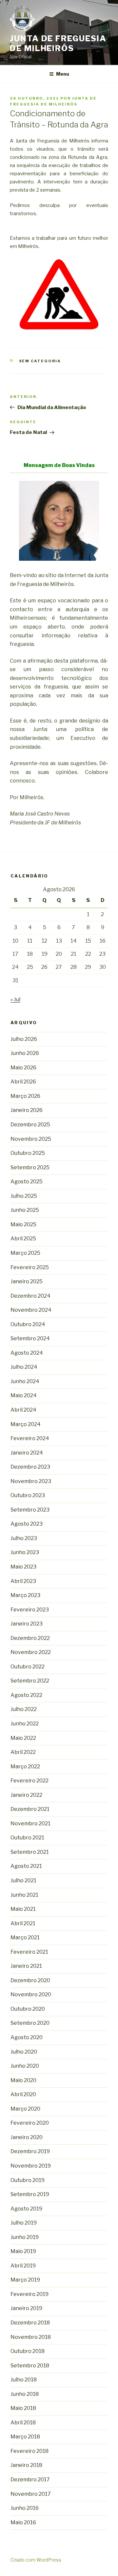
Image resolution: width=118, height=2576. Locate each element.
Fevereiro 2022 (29, 1781)
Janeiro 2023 (27, 1624)
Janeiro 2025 (27, 1281)
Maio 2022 (23, 1738)
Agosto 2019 (26, 2209)
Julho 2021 (23, 1880)
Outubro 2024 (28, 1324)
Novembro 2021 (30, 1824)
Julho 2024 (24, 1367)
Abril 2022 (23, 1752)
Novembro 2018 (31, 2337)
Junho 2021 (24, 1895)
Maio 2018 (23, 2408)
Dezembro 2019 (30, 2151)
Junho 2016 (25, 2508)
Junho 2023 (25, 1552)
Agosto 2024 (27, 1353)
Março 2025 (25, 1253)
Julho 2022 (24, 1709)
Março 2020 (25, 2109)
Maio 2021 (23, 1909)
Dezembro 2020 (30, 1980)
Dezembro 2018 (30, 2323)
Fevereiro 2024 (30, 1438)
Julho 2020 (24, 2052)
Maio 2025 (23, 1224)
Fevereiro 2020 (30, 2123)
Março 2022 (25, 1767)
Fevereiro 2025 (30, 1267)
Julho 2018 (24, 2380)
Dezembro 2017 (30, 2480)
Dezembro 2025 (30, 1125)
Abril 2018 (23, 2423)
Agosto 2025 (27, 1182)
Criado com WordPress (36, 2560)
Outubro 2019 (28, 2180)
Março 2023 (25, 1595)
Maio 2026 (23, 1068)
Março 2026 (25, 1096)
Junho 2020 (25, 2066)
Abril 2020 (23, 2094)
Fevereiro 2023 (30, 1610)
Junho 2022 (25, 1724)
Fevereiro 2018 (29, 2451)
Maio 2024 (24, 1395)
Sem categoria (40, 361)
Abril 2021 (23, 1923)
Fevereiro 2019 (29, 2294)
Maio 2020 (23, 2080)
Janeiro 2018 (26, 2465)
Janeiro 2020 (27, 2137)
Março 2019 (25, 2280)
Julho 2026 (24, 1039)
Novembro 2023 (31, 1481)
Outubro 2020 (28, 2009)
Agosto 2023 (27, 1524)
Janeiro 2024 (27, 1453)
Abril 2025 (23, 1239)
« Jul (15, 999)
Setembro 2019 (30, 2194)
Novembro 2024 (31, 1310)
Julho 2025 (24, 1196)
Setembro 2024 (30, 1338)
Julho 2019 (24, 2223)
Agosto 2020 (27, 2037)
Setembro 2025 (30, 1167)
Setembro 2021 (30, 1852)
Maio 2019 (23, 2251)
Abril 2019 (23, 2266)
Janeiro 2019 (26, 2308)
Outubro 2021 (27, 1838)
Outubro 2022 (28, 1667)
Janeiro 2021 (26, 1966)
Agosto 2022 (26, 1695)
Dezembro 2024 (30, 1296)
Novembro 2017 (31, 2494)
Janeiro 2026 (27, 1110)
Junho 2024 (25, 1381)
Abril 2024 (23, 1410)
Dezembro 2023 (30, 1467)
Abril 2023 (23, 1581)
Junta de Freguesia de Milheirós (58, 43)
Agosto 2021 (26, 1866)
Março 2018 (25, 2437)
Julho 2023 (24, 1538)
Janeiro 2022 (26, 1795)
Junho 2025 (25, 1210)
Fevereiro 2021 (29, 1952)
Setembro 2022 (30, 1681)
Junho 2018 (25, 2394)
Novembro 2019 (31, 2166)
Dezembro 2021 (30, 1809)
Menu (63, 74)
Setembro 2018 (30, 2366)
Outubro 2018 (28, 2351)
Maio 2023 (23, 1567)
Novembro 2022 (31, 1652)
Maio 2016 (23, 2522)
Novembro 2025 (31, 1139)
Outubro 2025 (28, 1153)
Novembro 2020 (31, 1994)
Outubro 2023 (28, 1495)
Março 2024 (26, 1424)
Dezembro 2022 (30, 1638)
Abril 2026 (23, 1082)
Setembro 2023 (30, 1510)
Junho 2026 (25, 1053)
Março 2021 (25, 1937)
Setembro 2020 (30, 2023)
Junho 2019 (25, 2237)
